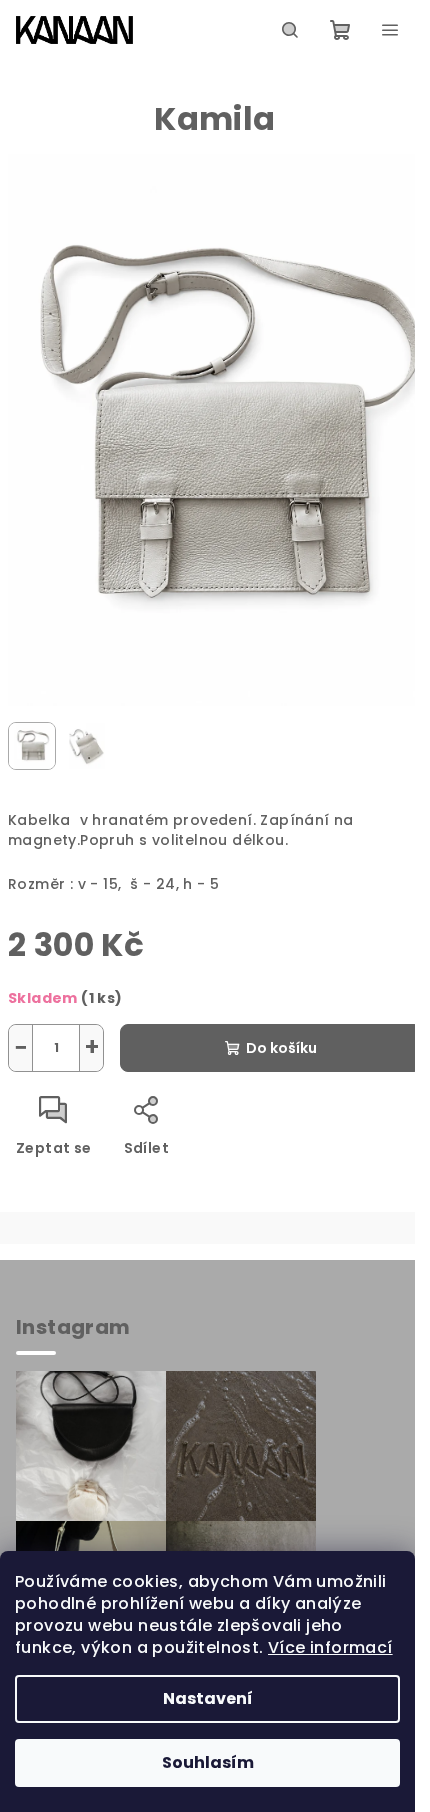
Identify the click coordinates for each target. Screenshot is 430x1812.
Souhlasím (208, 1762)
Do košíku (281, 1048)
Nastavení (208, 1698)
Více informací (330, 1647)
